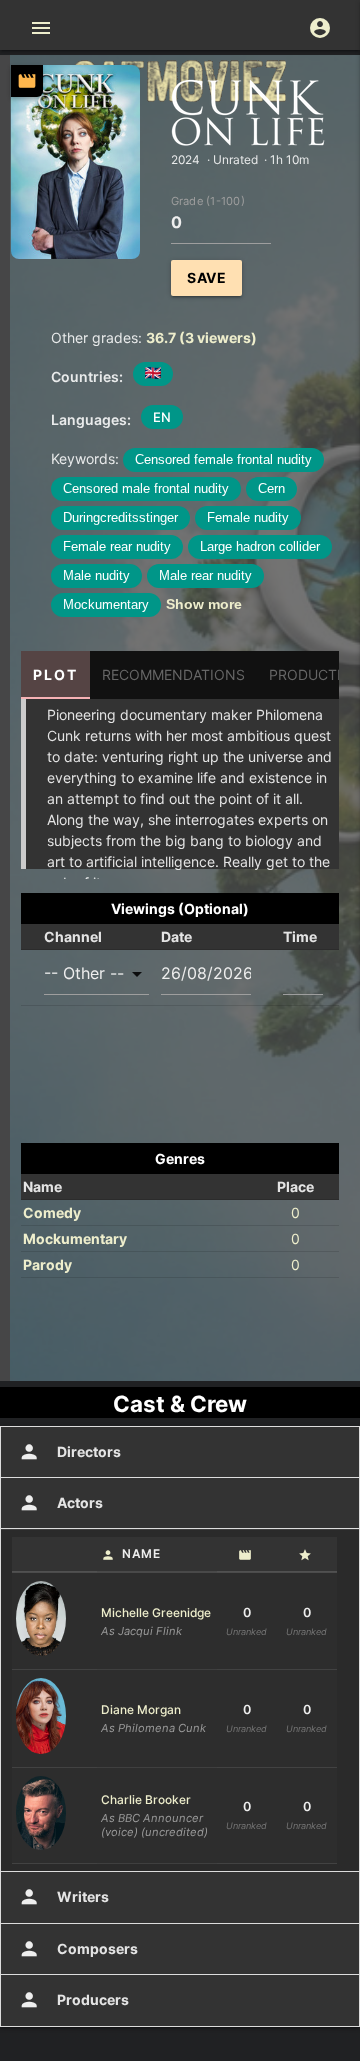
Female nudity (248, 517)
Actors (60, 1503)
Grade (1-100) (208, 200)
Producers (73, 2000)
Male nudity (96, 575)
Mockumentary (106, 604)
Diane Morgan (141, 1709)
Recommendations (173, 674)
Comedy (52, 1212)
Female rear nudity (117, 546)
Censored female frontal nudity (223, 459)
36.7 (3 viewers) (201, 337)
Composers (78, 1949)
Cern (271, 488)
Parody (47, 1264)
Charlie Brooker (146, 1799)
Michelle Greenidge (156, 1612)
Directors (69, 1452)
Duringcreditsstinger (120, 517)
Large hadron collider (260, 546)
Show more (204, 604)
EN (162, 417)
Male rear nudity (205, 575)
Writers (63, 1897)
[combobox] (96, 973)
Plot (55, 674)
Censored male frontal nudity (146, 488)
